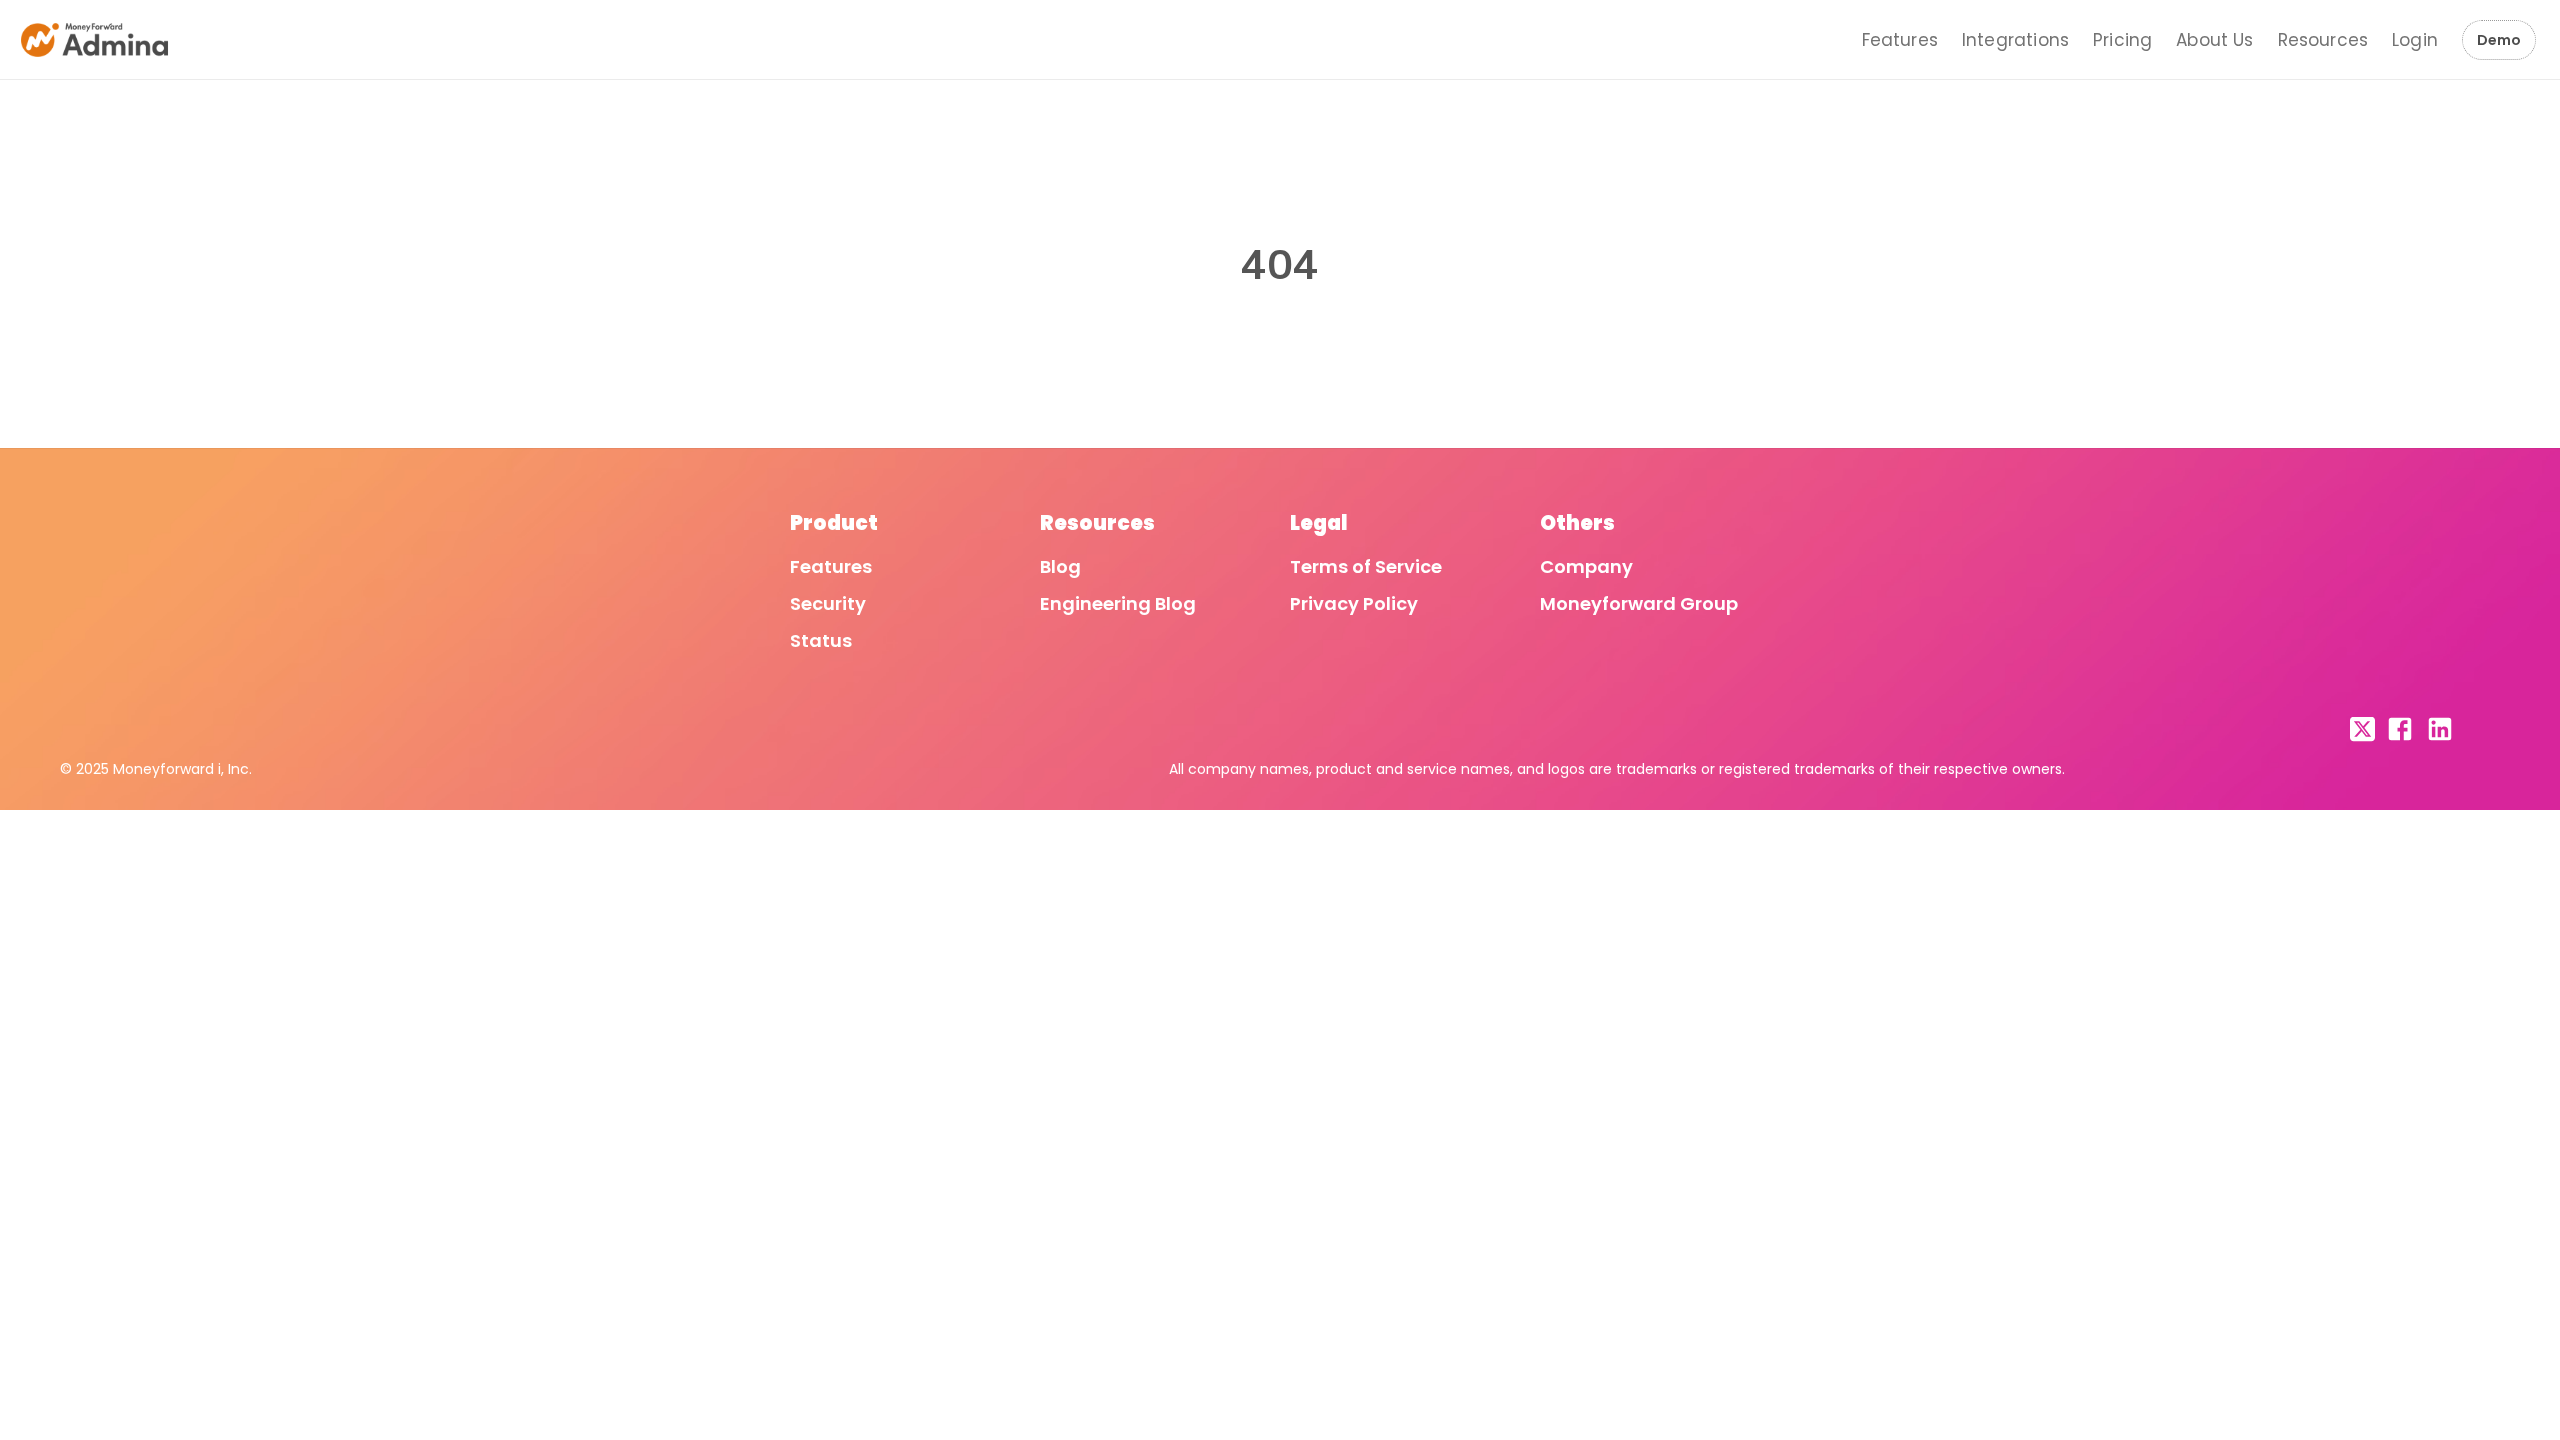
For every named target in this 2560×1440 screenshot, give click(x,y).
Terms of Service (1366, 566)
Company (1586, 566)
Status (821, 640)
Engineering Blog (1118, 603)
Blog (1060, 566)
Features (1900, 40)
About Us (2214, 40)
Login (2415, 40)
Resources (2323, 40)
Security (828, 603)
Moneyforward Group (1639, 603)
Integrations (2015, 40)
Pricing (2122, 40)
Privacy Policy (1354, 603)
